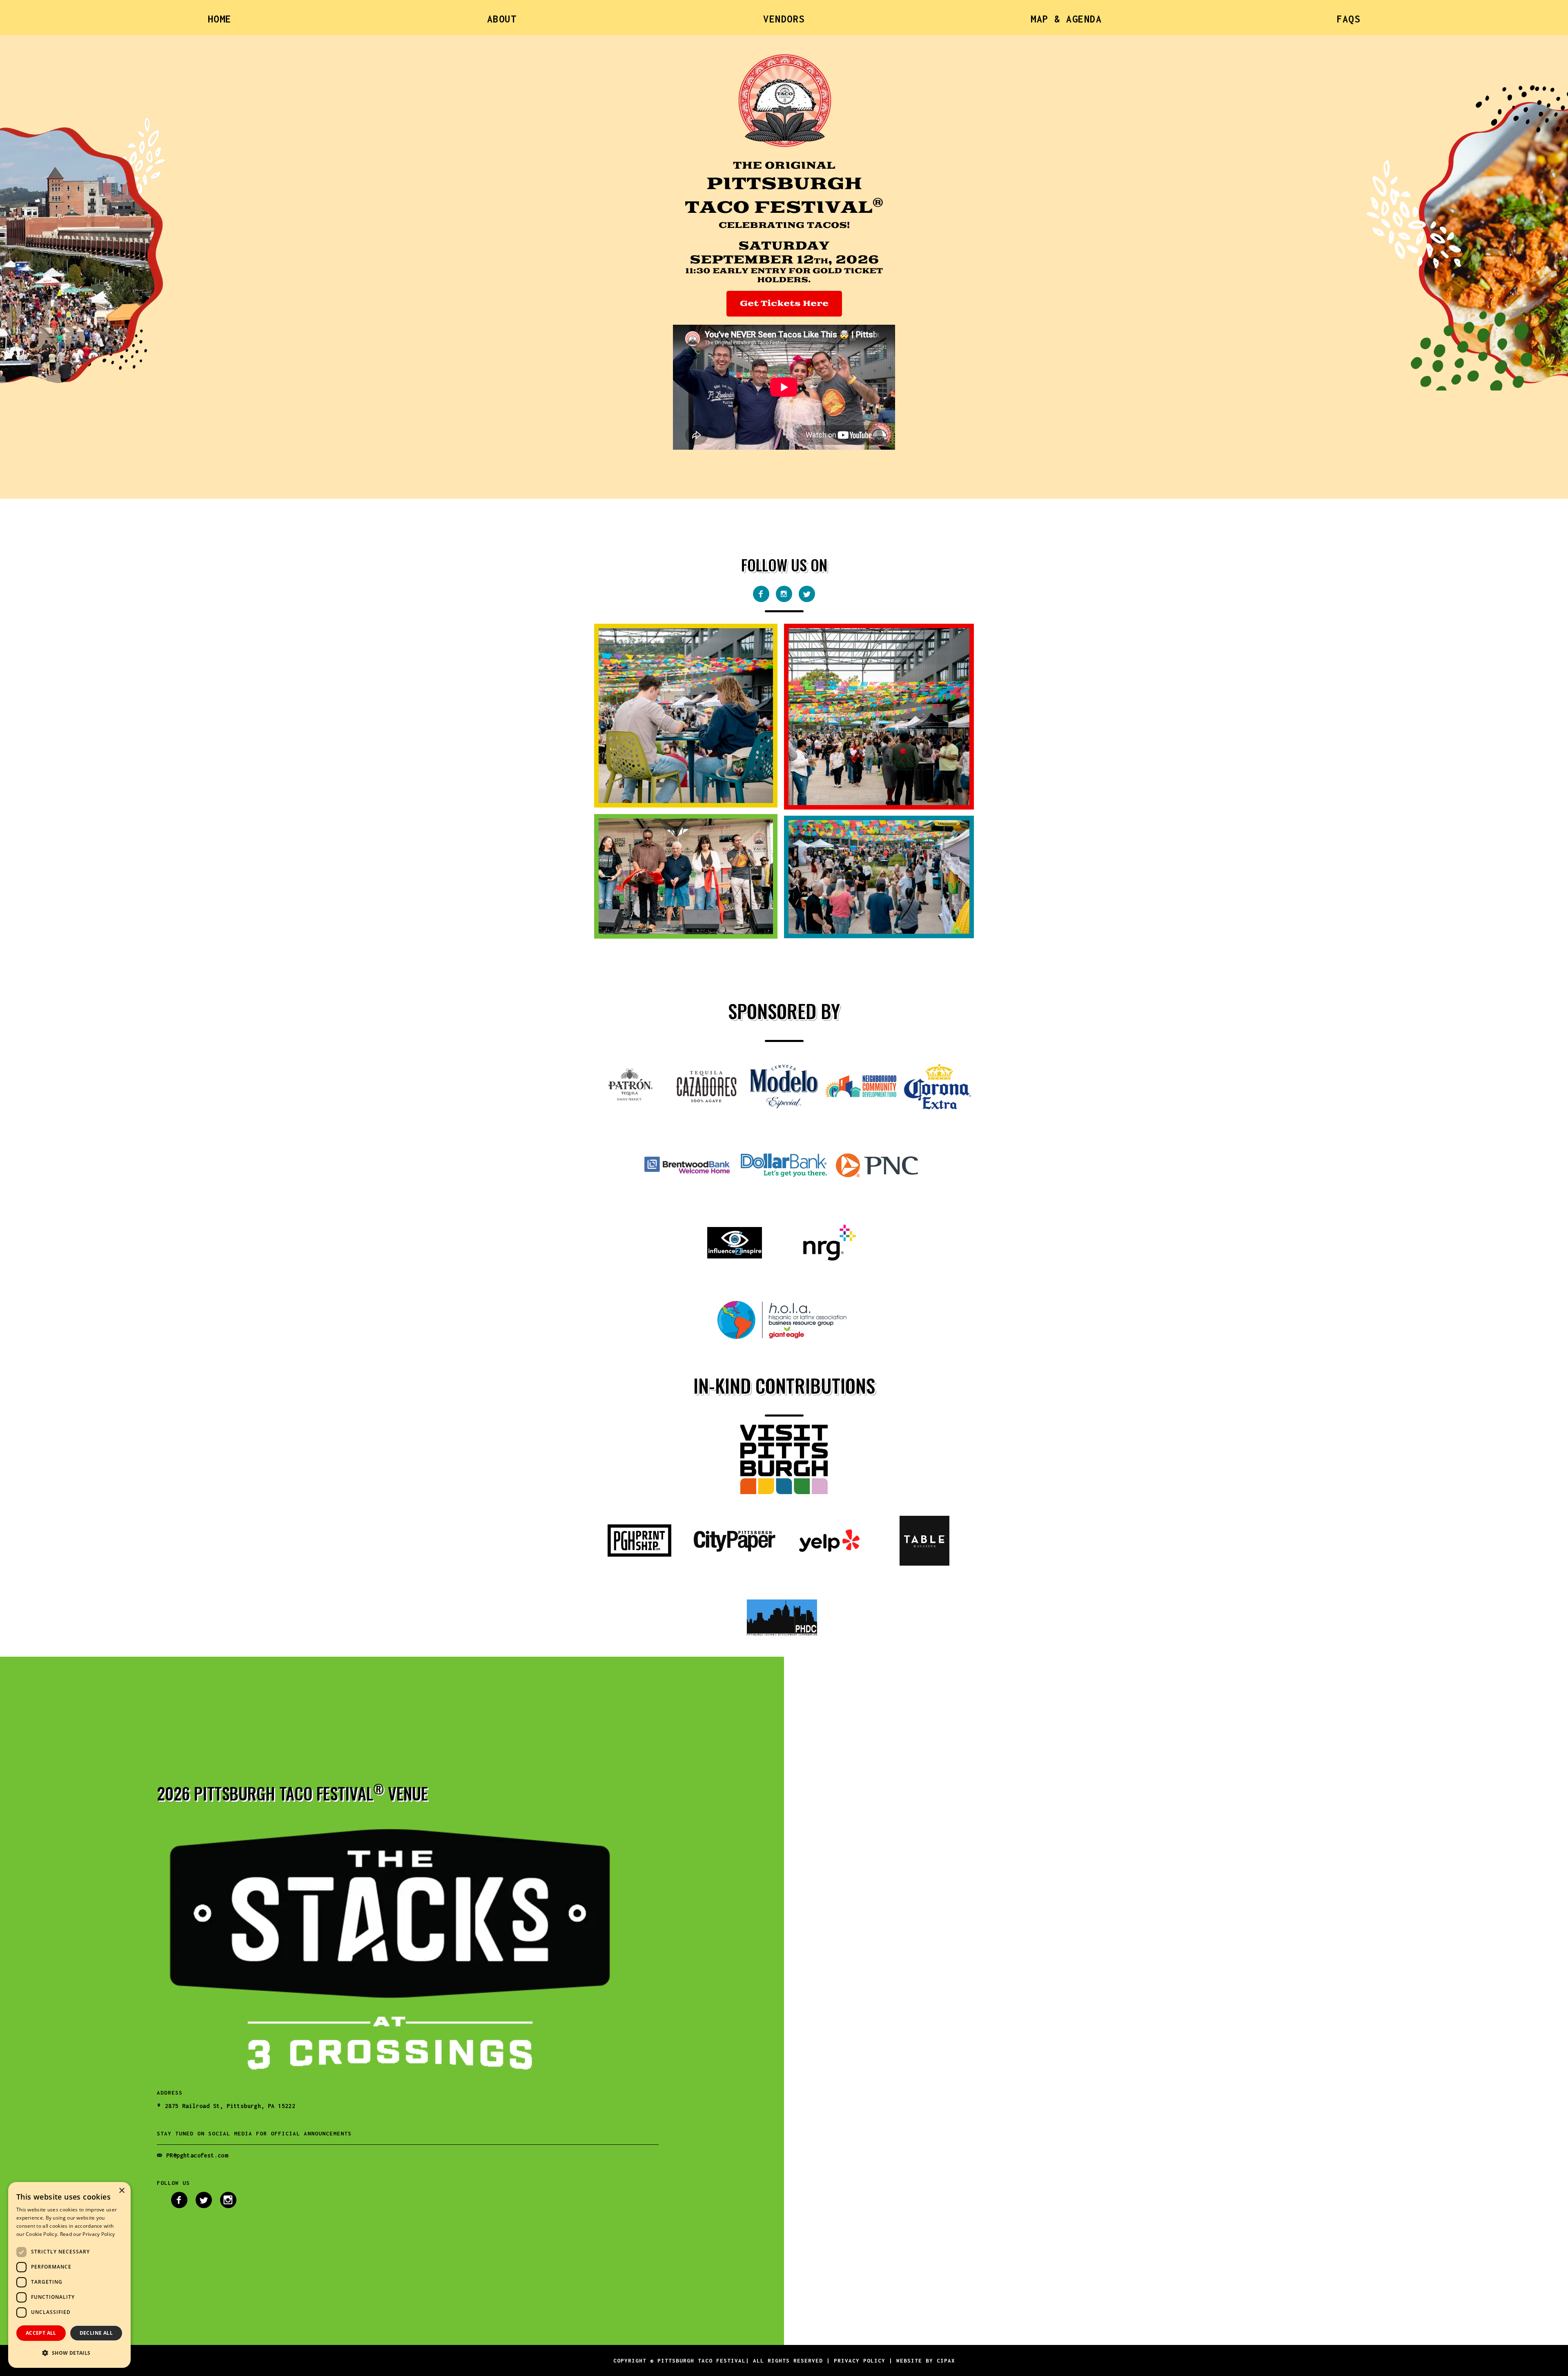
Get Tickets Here (784, 304)
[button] (69, 2353)
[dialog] (69, 2275)
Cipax (946, 2360)
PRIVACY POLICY (860, 2360)
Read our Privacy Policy (88, 2234)
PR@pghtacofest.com (197, 2155)
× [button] (121, 2191)
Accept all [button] (41, 2333)
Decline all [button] (96, 2333)
